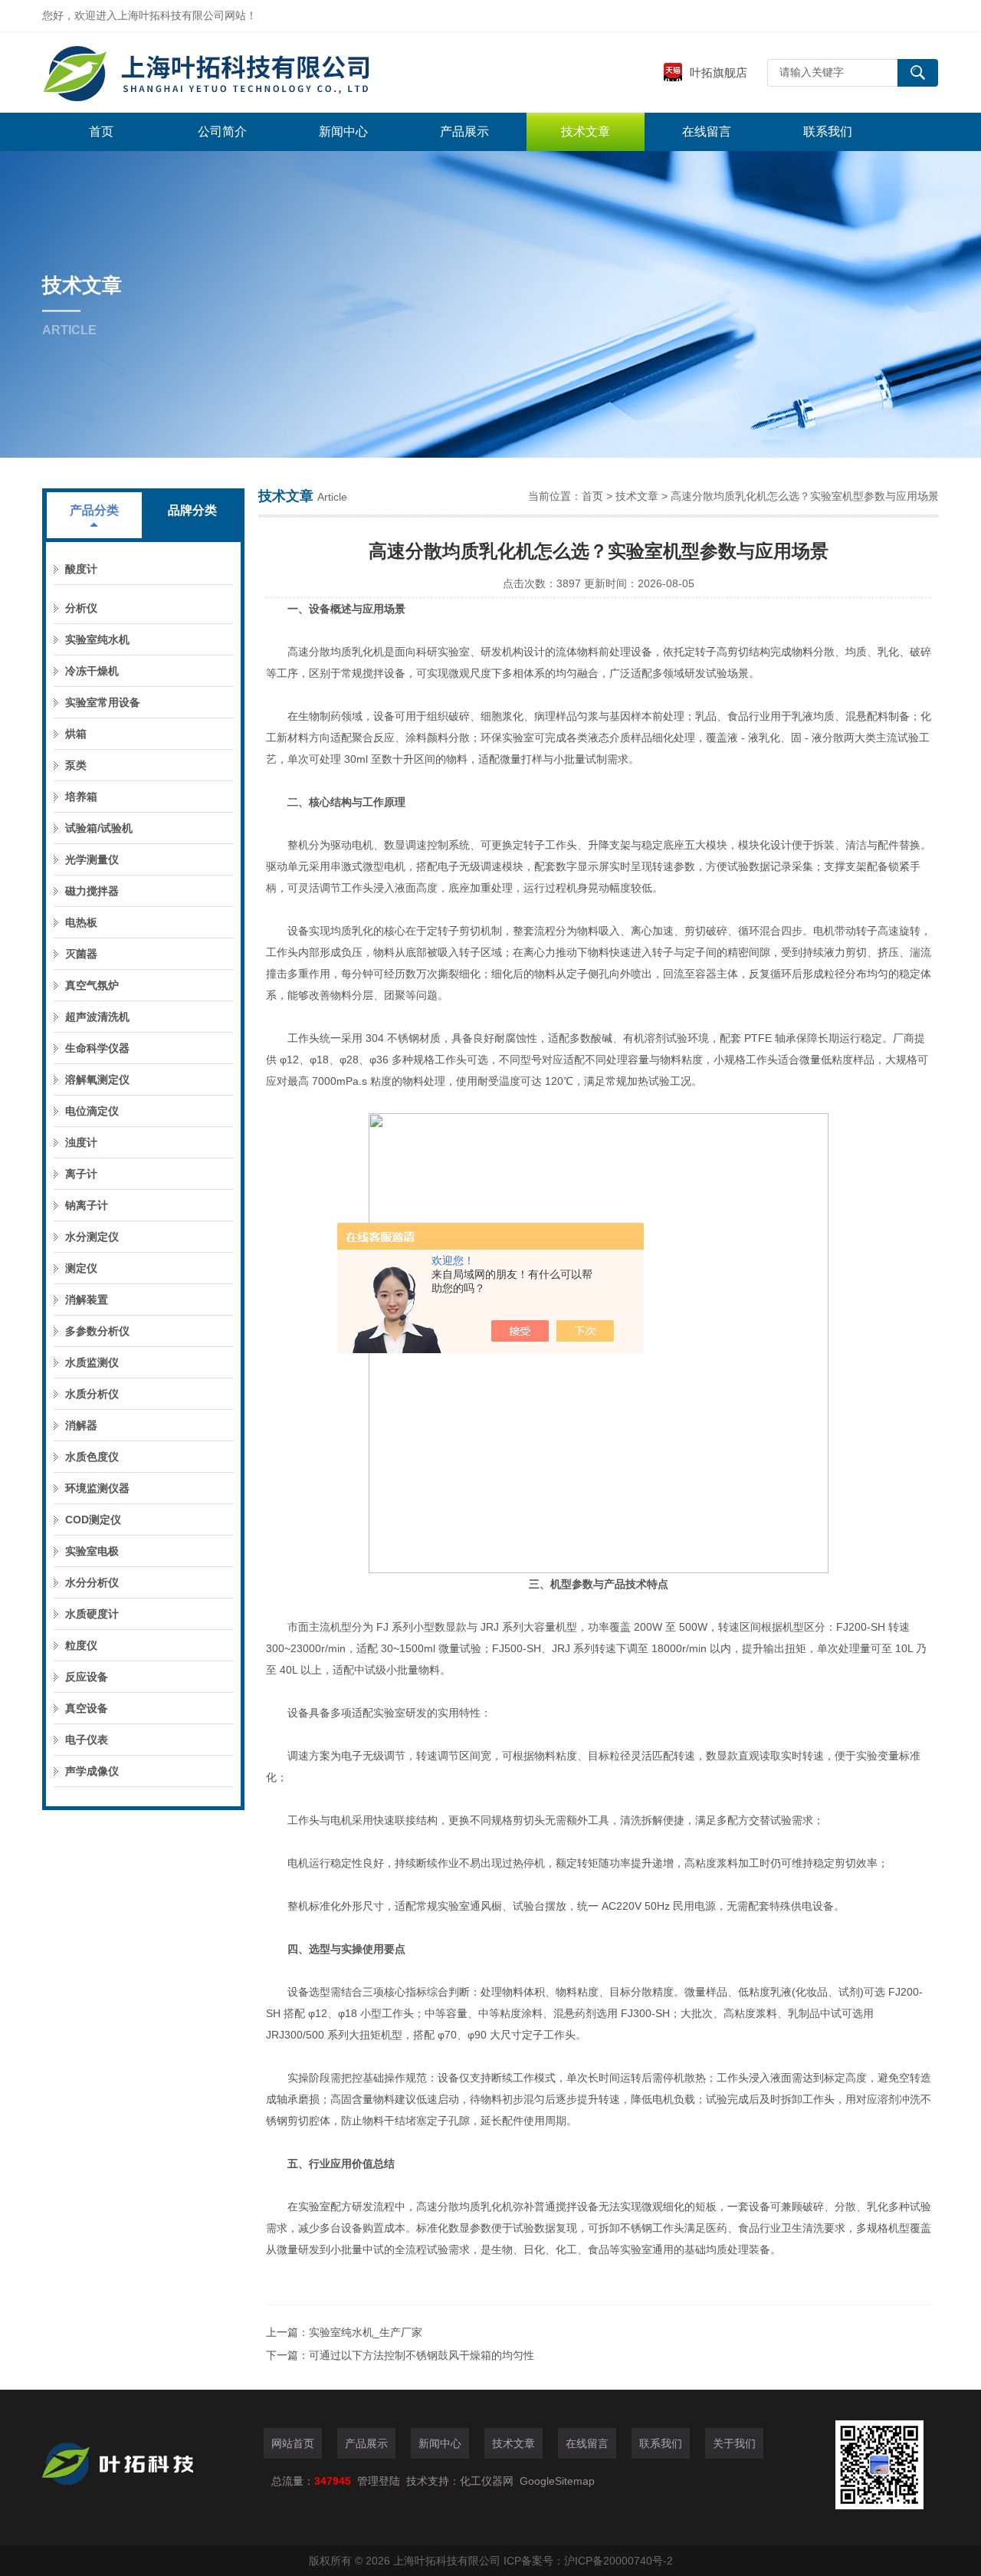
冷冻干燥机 (92, 671)
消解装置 (87, 1299)
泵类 (76, 765)
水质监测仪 (92, 1362)
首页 (101, 131)
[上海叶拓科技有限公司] (272, 72)
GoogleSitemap (557, 2481)
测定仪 (81, 1268)
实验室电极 (92, 1551)
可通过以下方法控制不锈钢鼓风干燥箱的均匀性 (422, 2355)
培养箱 (81, 797)
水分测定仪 (92, 1237)
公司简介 (222, 131)
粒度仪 (81, 1645)
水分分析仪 (92, 1582)
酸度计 (81, 569)
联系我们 (828, 131)
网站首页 (293, 2443)
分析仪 (81, 608)
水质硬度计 (92, 1614)
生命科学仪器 (97, 1048)
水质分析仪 (92, 1394)
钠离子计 (87, 1205)
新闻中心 (343, 131)
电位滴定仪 (92, 1111)
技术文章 (586, 131)
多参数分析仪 (97, 1331)
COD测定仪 (93, 1520)
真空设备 (87, 1708)
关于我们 (734, 2443)
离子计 (81, 1174)
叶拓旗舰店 (719, 72)
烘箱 (76, 734)
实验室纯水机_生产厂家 (366, 2332)
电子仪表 (87, 1740)
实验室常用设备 (103, 702)
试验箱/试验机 (99, 828)
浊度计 (81, 1142)
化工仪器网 (487, 2481)
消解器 (81, 1425)
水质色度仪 (92, 1457)
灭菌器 (81, 954)
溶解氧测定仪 (97, 1079)
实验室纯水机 (97, 639)
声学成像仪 (92, 1771)
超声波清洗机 (97, 1017)
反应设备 (87, 1677)
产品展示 (464, 131)
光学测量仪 (92, 859)
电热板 (81, 922)
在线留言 (707, 131)
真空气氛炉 (92, 985)
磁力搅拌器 (92, 891)
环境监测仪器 (97, 1488)
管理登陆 (379, 2481)
